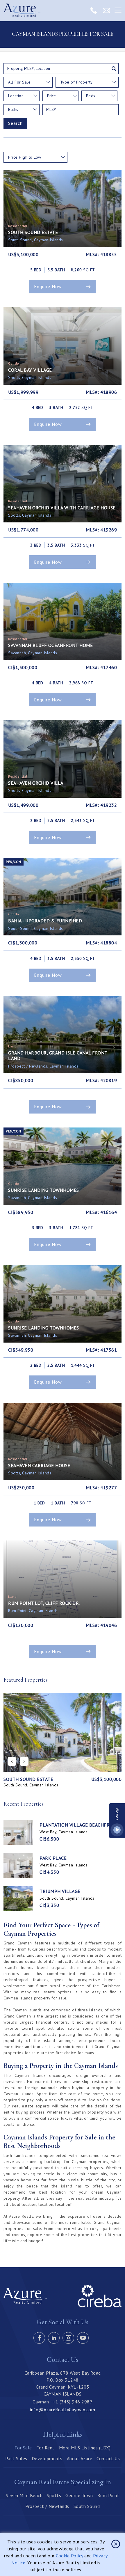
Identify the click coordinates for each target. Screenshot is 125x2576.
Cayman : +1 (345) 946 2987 (63, 2402)
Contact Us (108, 2458)
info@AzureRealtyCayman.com (63, 2410)
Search (15, 123)
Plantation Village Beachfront (79, 1825)
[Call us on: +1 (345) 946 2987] (94, 10)
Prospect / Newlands (47, 2506)
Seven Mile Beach (24, 2495)
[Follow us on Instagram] (68, 2338)
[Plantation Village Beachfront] (18, 1832)
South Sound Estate (28, 1779)
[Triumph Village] (18, 1899)
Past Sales (16, 2458)
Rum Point (108, 2495)
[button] (24, 1761)
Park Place (53, 1858)
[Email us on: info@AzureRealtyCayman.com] (106, 10)
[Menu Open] (118, 10)
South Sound (87, 2506)
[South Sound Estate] (63, 1732)
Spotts (54, 2495)
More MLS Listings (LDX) (85, 2448)
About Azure (80, 2458)
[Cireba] (100, 2306)
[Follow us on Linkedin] (54, 2338)
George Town (79, 2495)
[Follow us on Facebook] (39, 2338)
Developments (47, 2458)
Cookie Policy (69, 2556)
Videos (117, 1814)
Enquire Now (48, 286)
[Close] (116, 2544)
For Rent (45, 2448)
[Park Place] (18, 1866)
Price (51, 96)
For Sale (23, 2448)
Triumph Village (60, 1891)
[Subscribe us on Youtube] (83, 2338)
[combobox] (28, 82)
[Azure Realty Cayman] (22, 11)
